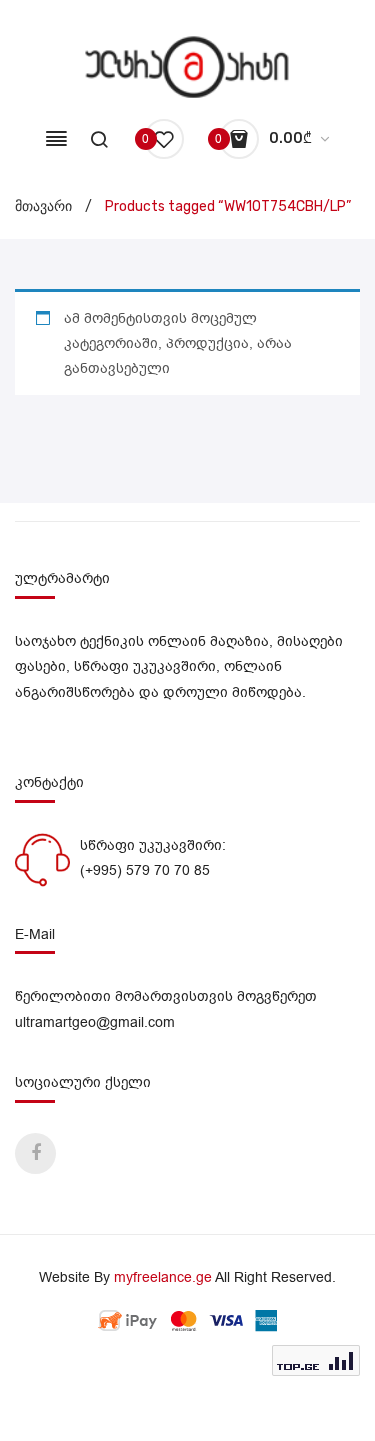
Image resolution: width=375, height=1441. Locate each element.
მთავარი (43, 206)
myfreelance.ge (163, 1277)
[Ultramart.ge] (187, 66)
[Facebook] (35, 1153)
